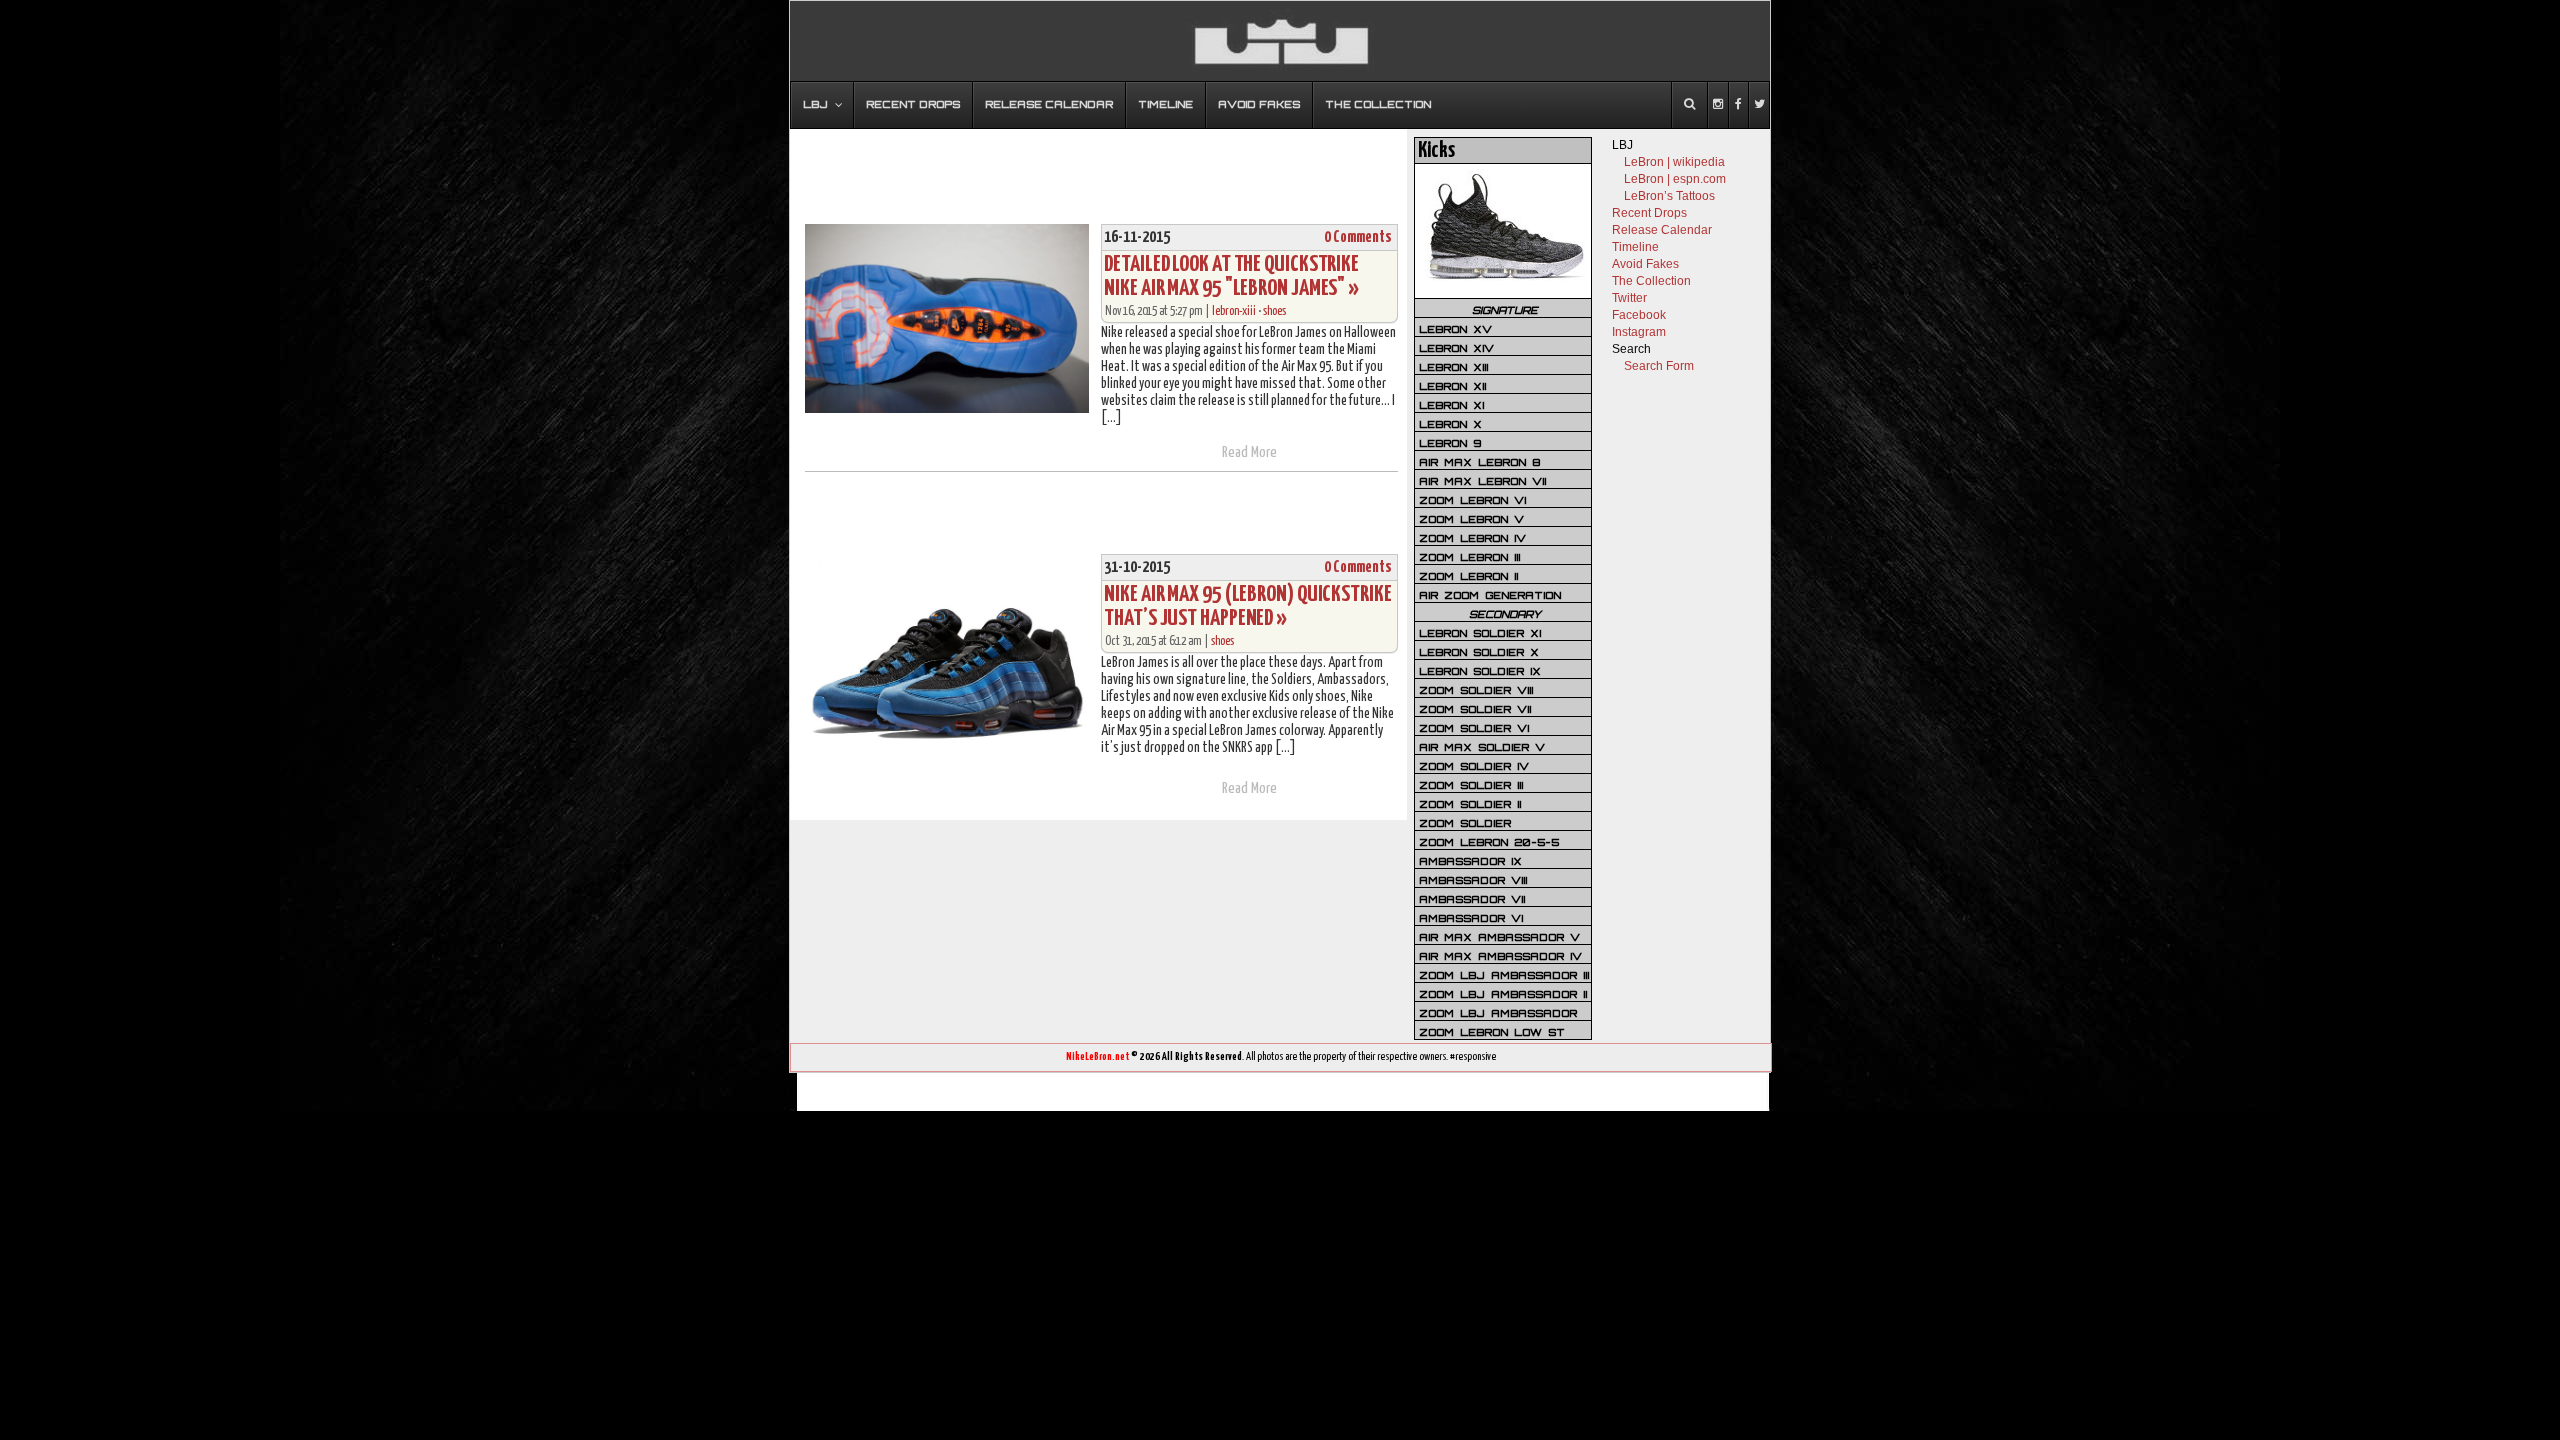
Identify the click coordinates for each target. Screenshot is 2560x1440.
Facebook (1639, 315)
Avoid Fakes (1645, 264)
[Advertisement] (1099, 167)
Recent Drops (1649, 213)
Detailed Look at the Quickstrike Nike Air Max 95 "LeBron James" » (1231, 276)
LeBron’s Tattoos (1669, 196)
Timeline (1635, 247)
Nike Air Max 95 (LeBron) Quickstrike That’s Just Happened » (1247, 606)
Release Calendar (1662, 230)
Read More (1249, 452)
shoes (1274, 311)
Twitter (1629, 298)
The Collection (1651, 281)
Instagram (1639, 332)
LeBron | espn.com (1675, 179)
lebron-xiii (1234, 311)
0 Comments (1358, 237)
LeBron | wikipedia (1674, 162)
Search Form (1659, 366)
